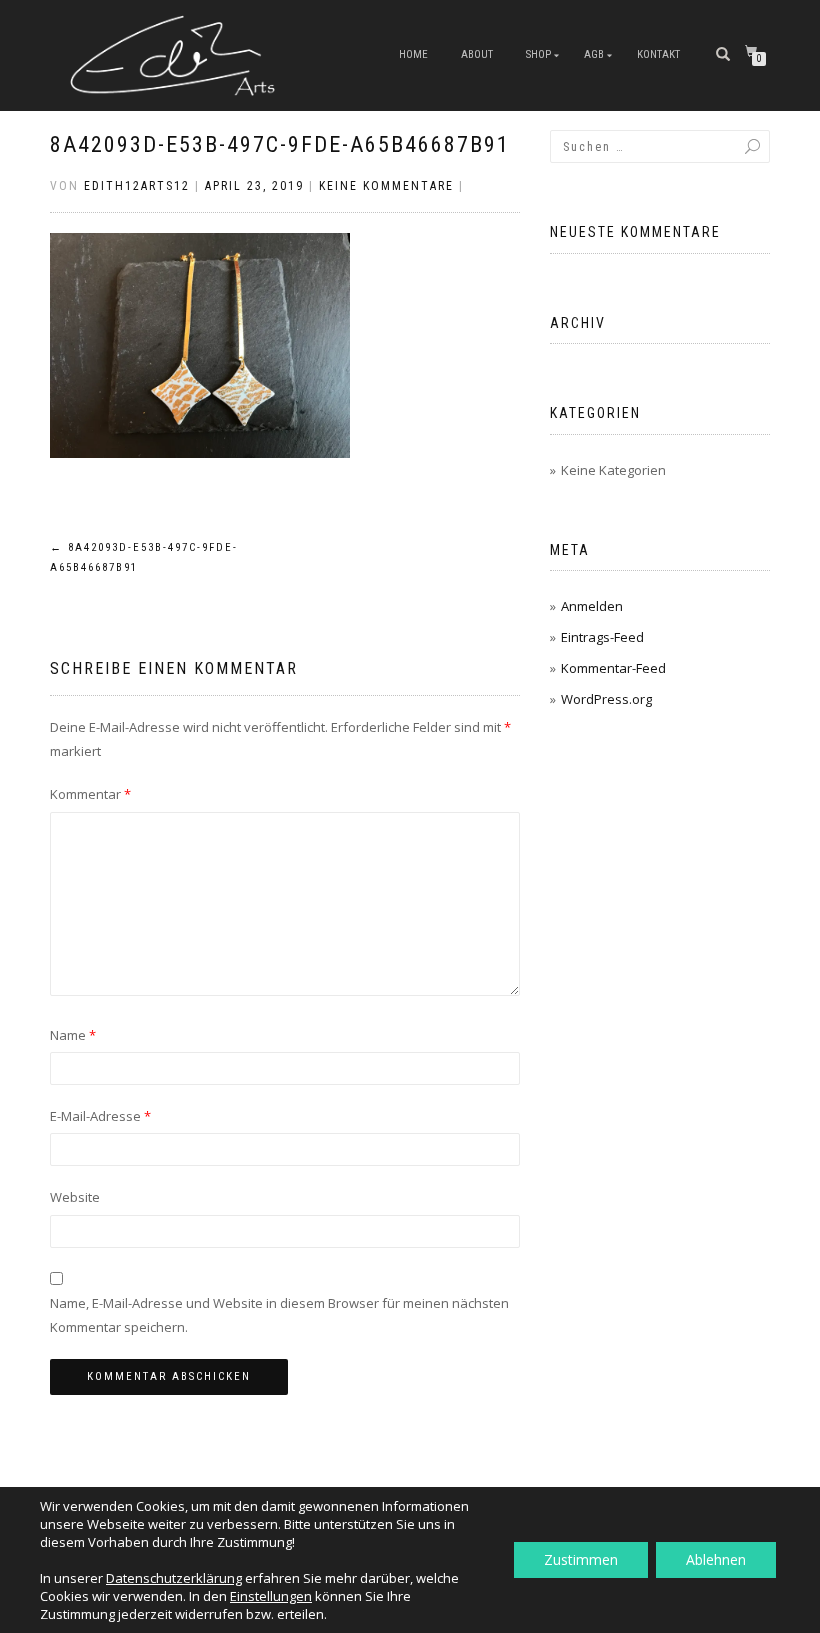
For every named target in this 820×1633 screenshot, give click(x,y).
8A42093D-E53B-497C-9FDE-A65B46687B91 (280, 144)
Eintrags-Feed (602, 637)
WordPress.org (606, 699)
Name (73, 1035)
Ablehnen (716, 1559)
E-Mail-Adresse (100, 1116)
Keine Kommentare (386, 186)
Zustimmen (581, 1559)
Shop (538, 54)
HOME (413, 54)
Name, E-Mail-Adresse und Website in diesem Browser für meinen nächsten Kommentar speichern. (279, 1314)
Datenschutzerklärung (174, 1578)
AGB (594, 54)
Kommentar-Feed (613, 668)
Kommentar (90, 794)
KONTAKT (658, 54)
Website (75, 1197)
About (477, 54)
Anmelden (592, 606)
